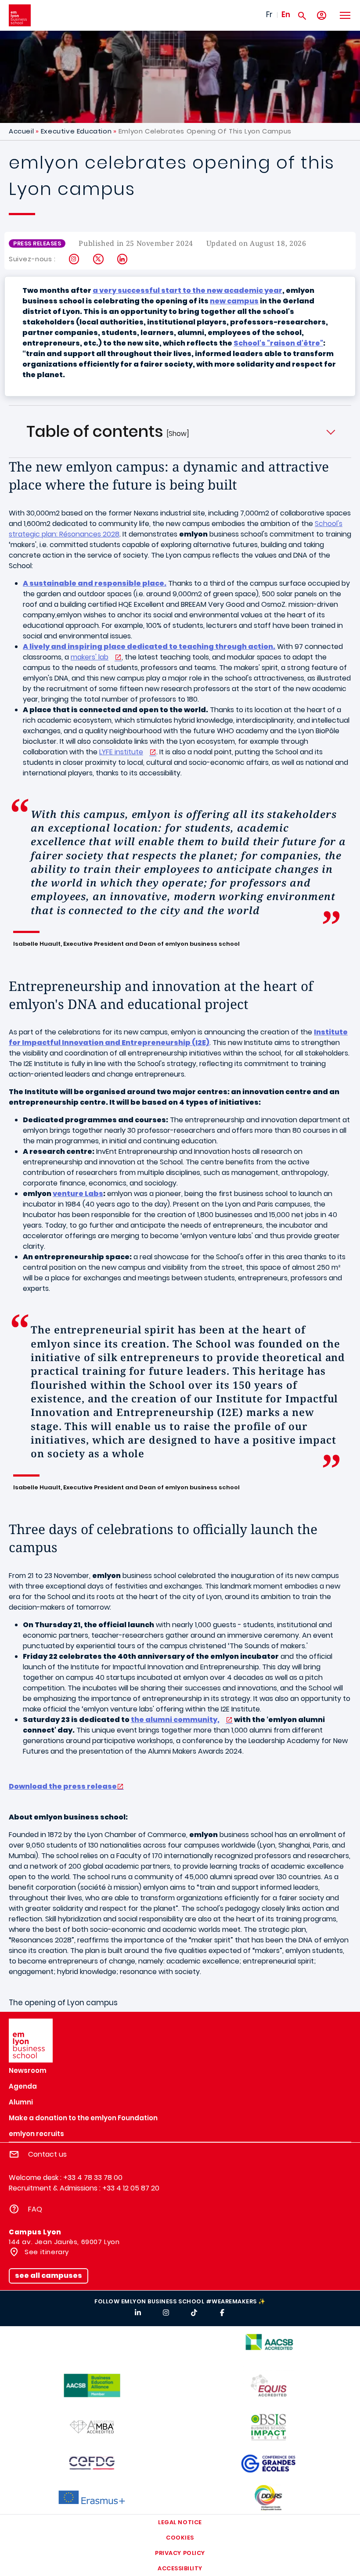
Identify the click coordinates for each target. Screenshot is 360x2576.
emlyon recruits (36, 2134)
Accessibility (180, 2568)
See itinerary (46, 2252)
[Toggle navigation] (345, 15)
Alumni (21, 2102)
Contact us (47, 2154)
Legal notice (180, 2522)
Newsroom (28, 2070)
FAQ (35, 2209)
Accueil (21, 131)
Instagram (74, 259)
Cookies (180, 2538)
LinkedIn (123, 259)
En (286, 14)
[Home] (20, 15)
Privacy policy (180, 2553)
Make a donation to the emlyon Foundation (83, 2118)
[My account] (322, 16)
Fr (269, 14)
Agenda (23, 2086)
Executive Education (76, 131)
